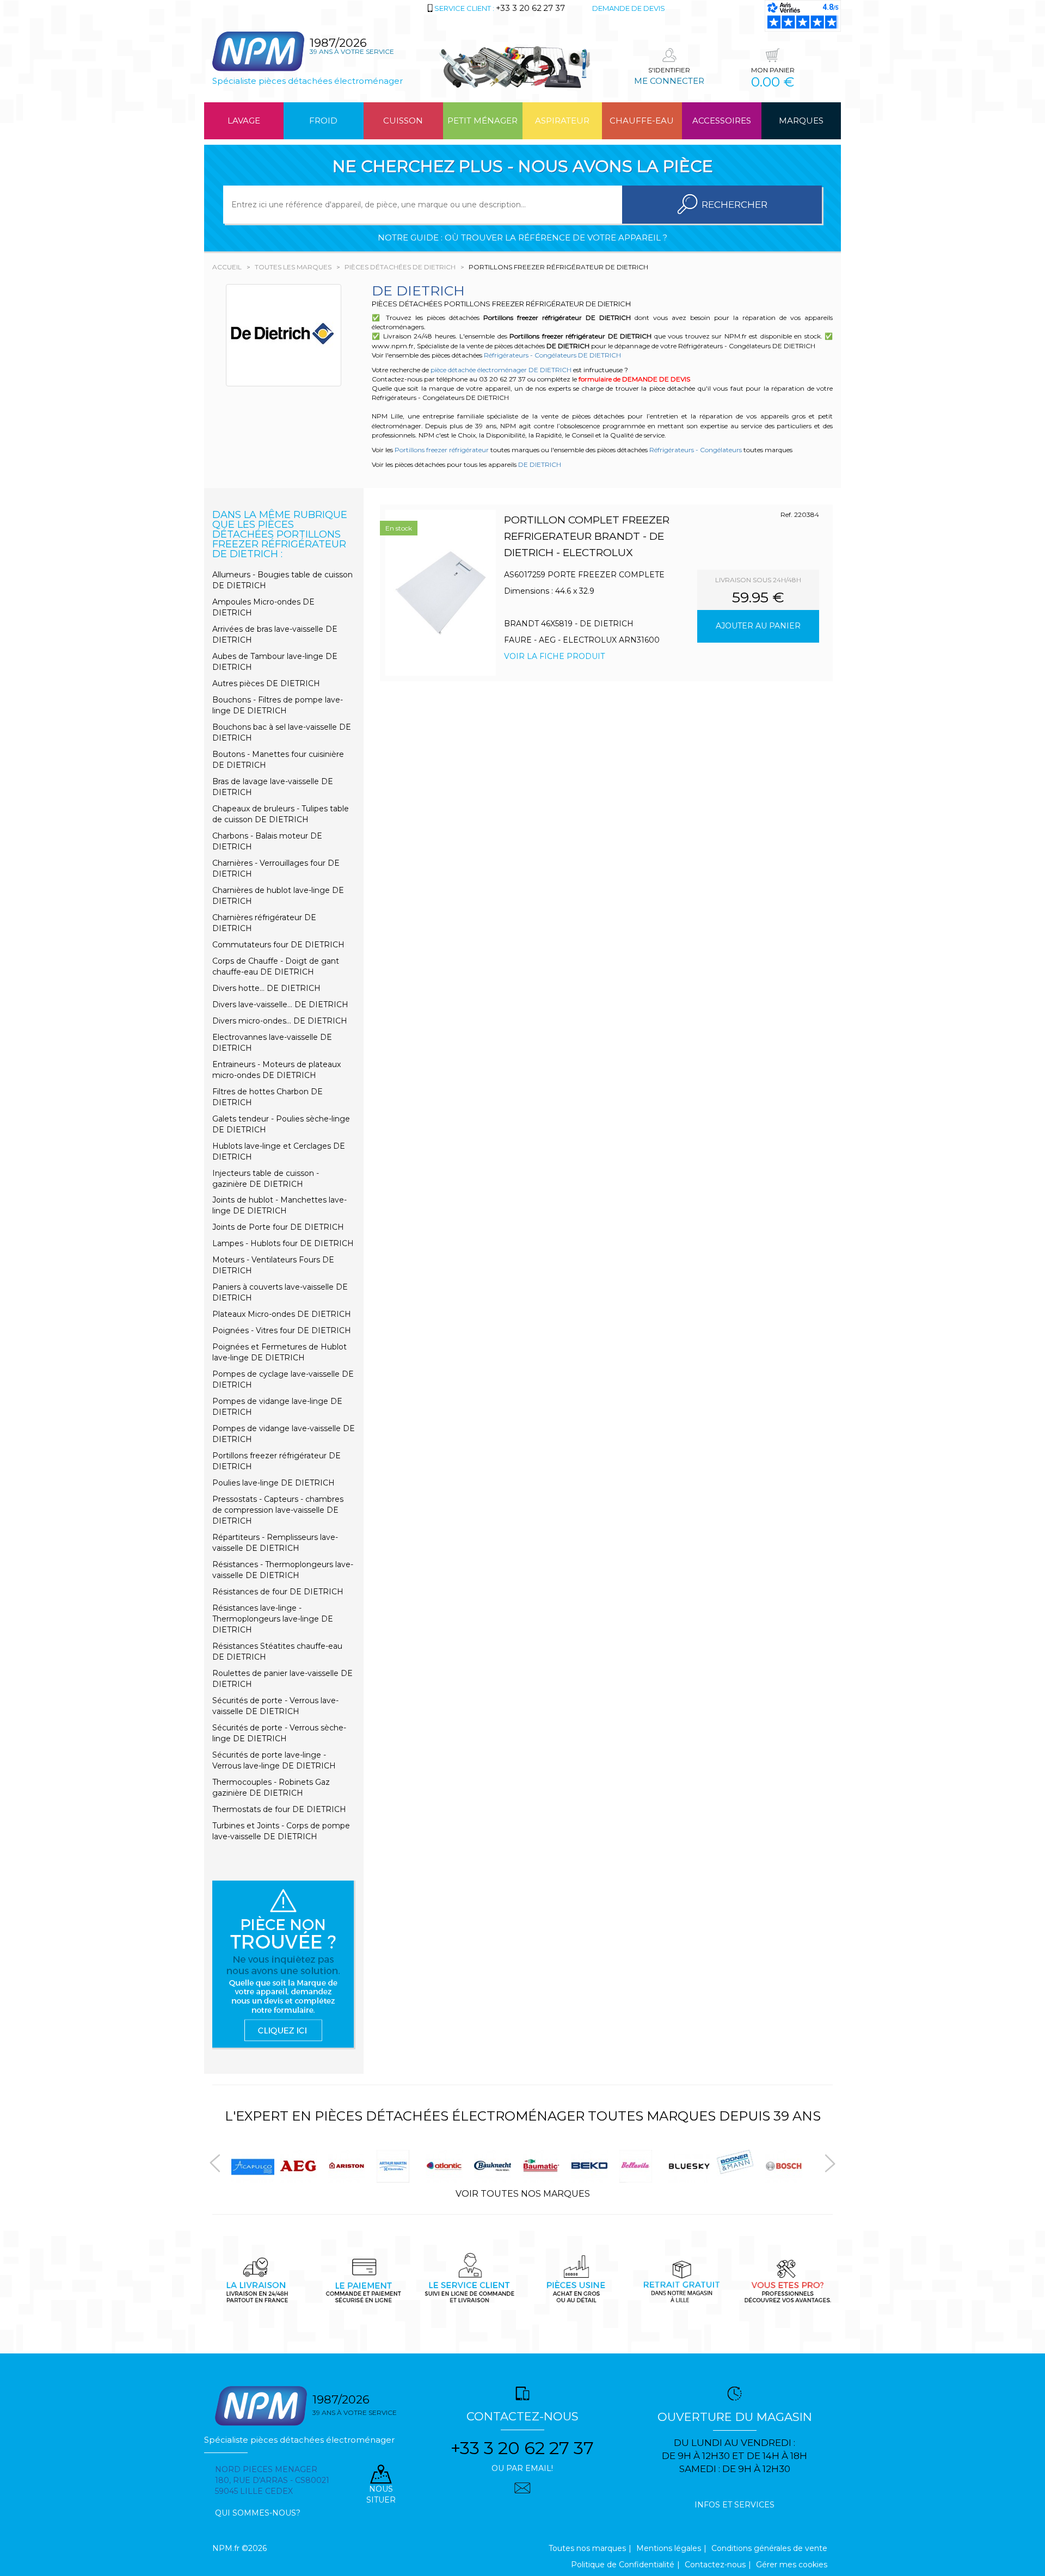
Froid (323, 121)
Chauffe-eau (642, 121)
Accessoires (722, 121)
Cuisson (403, 121)
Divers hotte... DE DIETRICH (266, 988)
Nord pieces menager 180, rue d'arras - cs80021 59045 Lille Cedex (272, 2480)
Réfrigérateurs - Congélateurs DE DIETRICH (552, 355)
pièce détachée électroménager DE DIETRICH (501, 370)
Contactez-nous (715, 2565)
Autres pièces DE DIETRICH (266, 683)
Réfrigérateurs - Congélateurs (696, 450)
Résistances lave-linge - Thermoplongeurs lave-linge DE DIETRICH (273, 1619)
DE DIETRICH (540, 464)
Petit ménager (482, 121)
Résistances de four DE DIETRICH (278, 1592)
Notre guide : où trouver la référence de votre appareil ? (522, 238)
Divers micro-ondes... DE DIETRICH (280, 1021)
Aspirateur (562, 121)
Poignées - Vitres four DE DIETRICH (282, 1330)
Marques (801, 121)
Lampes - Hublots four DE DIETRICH (283, 1243)
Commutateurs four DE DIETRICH (278, 945)
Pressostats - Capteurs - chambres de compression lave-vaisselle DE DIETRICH (278, 1510)
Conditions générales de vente (769, 2548)
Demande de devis (629, 8)
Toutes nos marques (587, 2548)
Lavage (244, 121)
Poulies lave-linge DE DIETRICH (273, 1483)
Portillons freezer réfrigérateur (442, 450)
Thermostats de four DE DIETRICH (279, 1809)
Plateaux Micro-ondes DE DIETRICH (282, 1314)
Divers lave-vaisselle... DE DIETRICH (280, 1004)
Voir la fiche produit (554, 656)
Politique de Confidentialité (623, 2565)
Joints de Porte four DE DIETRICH (278, 1227)
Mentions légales (669, 2548)
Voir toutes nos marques (523, 2194)
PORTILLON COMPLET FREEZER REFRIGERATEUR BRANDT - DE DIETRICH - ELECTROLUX (587, 536)
